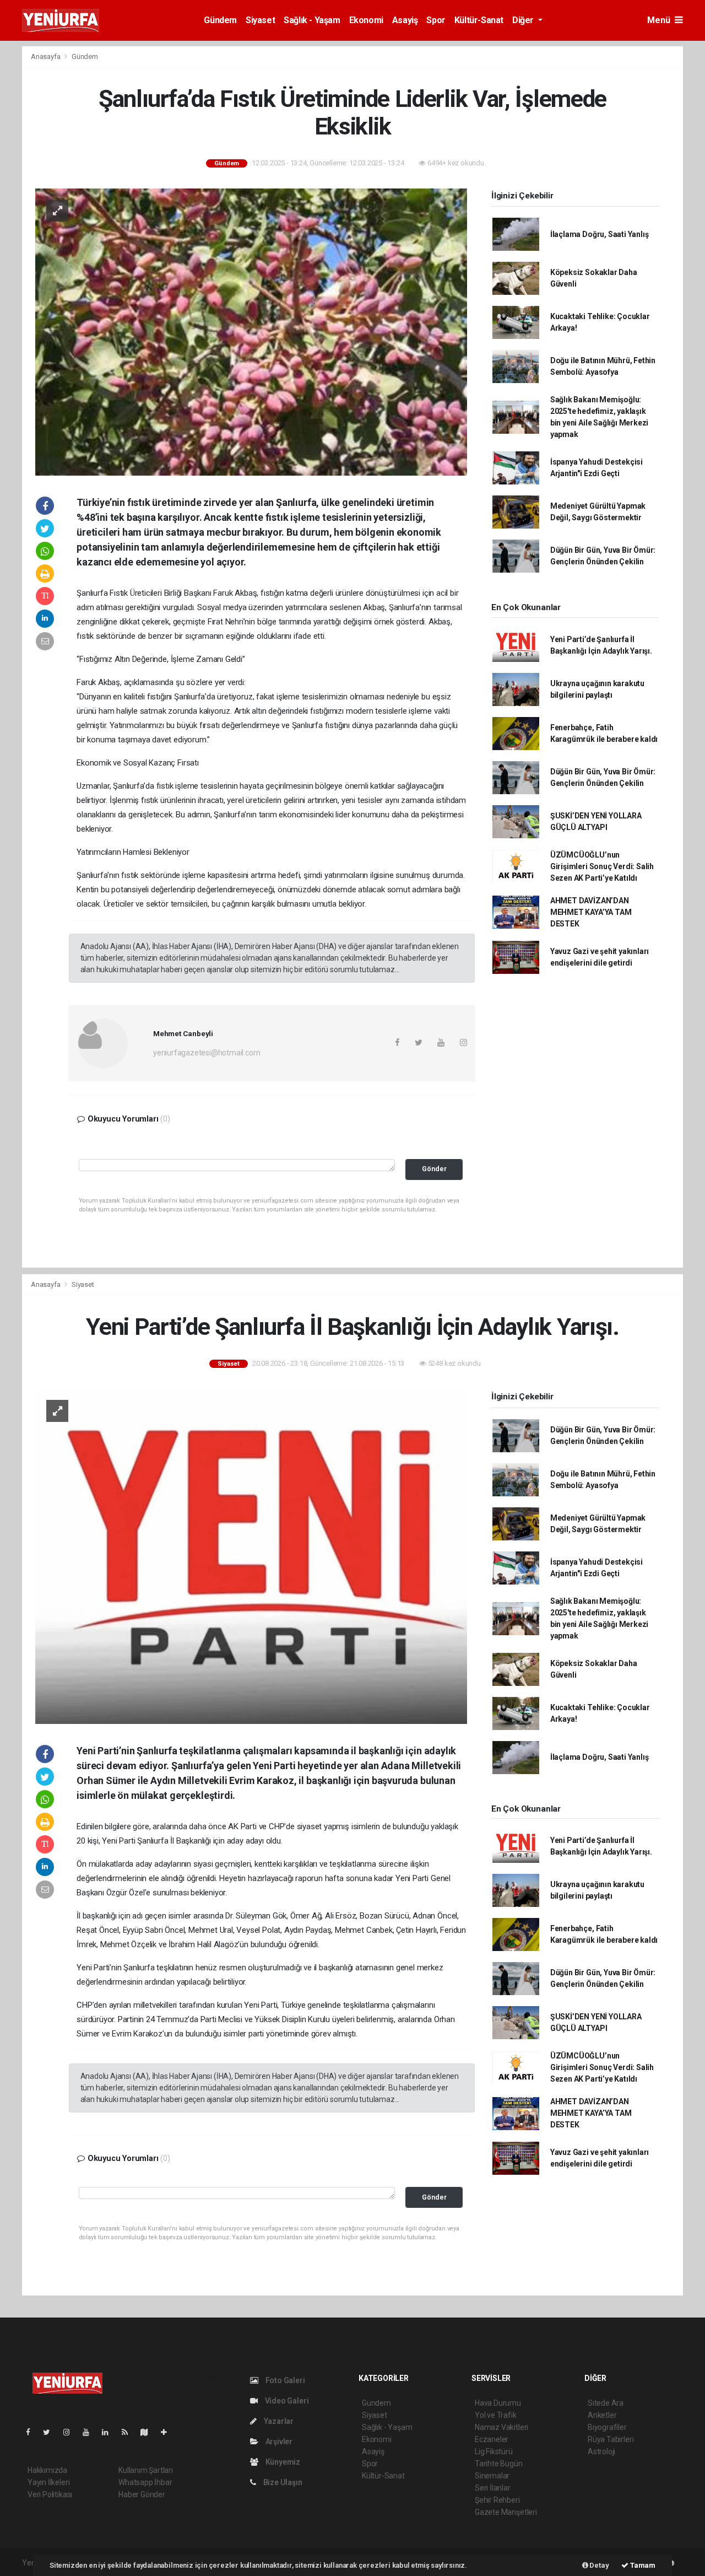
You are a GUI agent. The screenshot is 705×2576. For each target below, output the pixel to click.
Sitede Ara (606, 2403)
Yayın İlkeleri (48, 2482)
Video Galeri (286, 2401)
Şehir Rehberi (497, 2500)
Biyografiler (607, 2427)
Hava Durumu (498, 2403)
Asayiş (405, 20)
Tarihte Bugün (499, 2464)
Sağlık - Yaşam (312, 20)
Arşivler (278, 2442)
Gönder (434, 1169)
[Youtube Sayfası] (90, 2432)
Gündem (220, 20)
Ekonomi (366, 20)
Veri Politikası (50, 2494)
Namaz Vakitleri (501, 2427)
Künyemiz (282, 2462)
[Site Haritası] (149, 2432)
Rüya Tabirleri (611, 2439)
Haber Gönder (142, 2494)
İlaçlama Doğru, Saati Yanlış (600, 234)
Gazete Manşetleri (506, 2512)
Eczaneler (492, 2439)
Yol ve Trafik (496, 2415)
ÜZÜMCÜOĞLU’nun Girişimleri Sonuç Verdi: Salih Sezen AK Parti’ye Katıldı (602, 866)
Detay (599, 2565)
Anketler (602, 2415)
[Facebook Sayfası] (32, 2432)
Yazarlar (278, 2421)
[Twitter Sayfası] (51, 2432)
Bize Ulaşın (282, 2482)
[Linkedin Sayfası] (110, 2432)
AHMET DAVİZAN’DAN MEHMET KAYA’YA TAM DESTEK (591, 912)
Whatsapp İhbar (145, 2482)
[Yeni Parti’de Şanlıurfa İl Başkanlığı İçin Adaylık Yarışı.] (251, 1556)
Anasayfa (46, 56)
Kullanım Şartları (146, 2470)
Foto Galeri (284, 2380)
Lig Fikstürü (494, 2451)
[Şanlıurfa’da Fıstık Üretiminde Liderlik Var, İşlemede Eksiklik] (251, 331)
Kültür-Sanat (479, 20)
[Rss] (129, 2432)
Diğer (524, 20)
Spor (436, 20)
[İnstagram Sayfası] (71, 2432)
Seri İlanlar (493, 2488)
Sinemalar (492, 2476)
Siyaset (260, 20)
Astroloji (601, 2451)
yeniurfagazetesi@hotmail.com (207, 1053)
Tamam (642, 2565)
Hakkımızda (47, 2470)
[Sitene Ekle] (168, 2432)
